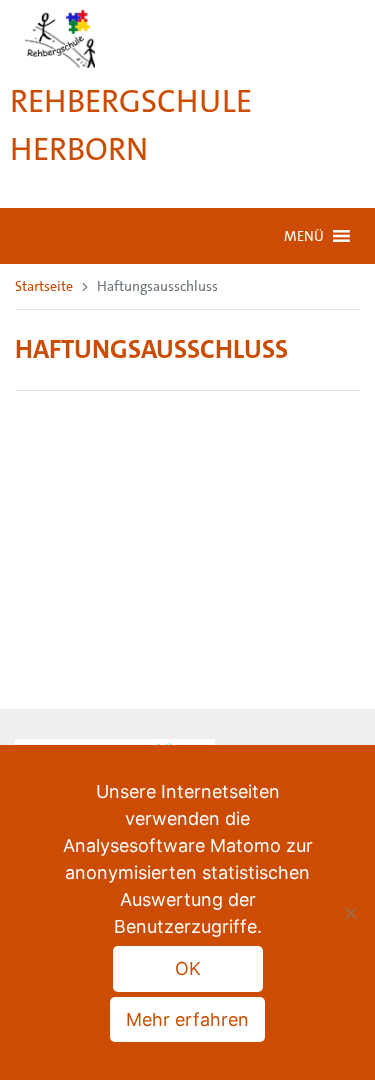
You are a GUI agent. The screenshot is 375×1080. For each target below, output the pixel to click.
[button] (304, 236)
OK (188, 968)
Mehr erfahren (187, 1019)
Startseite (44, 286)
